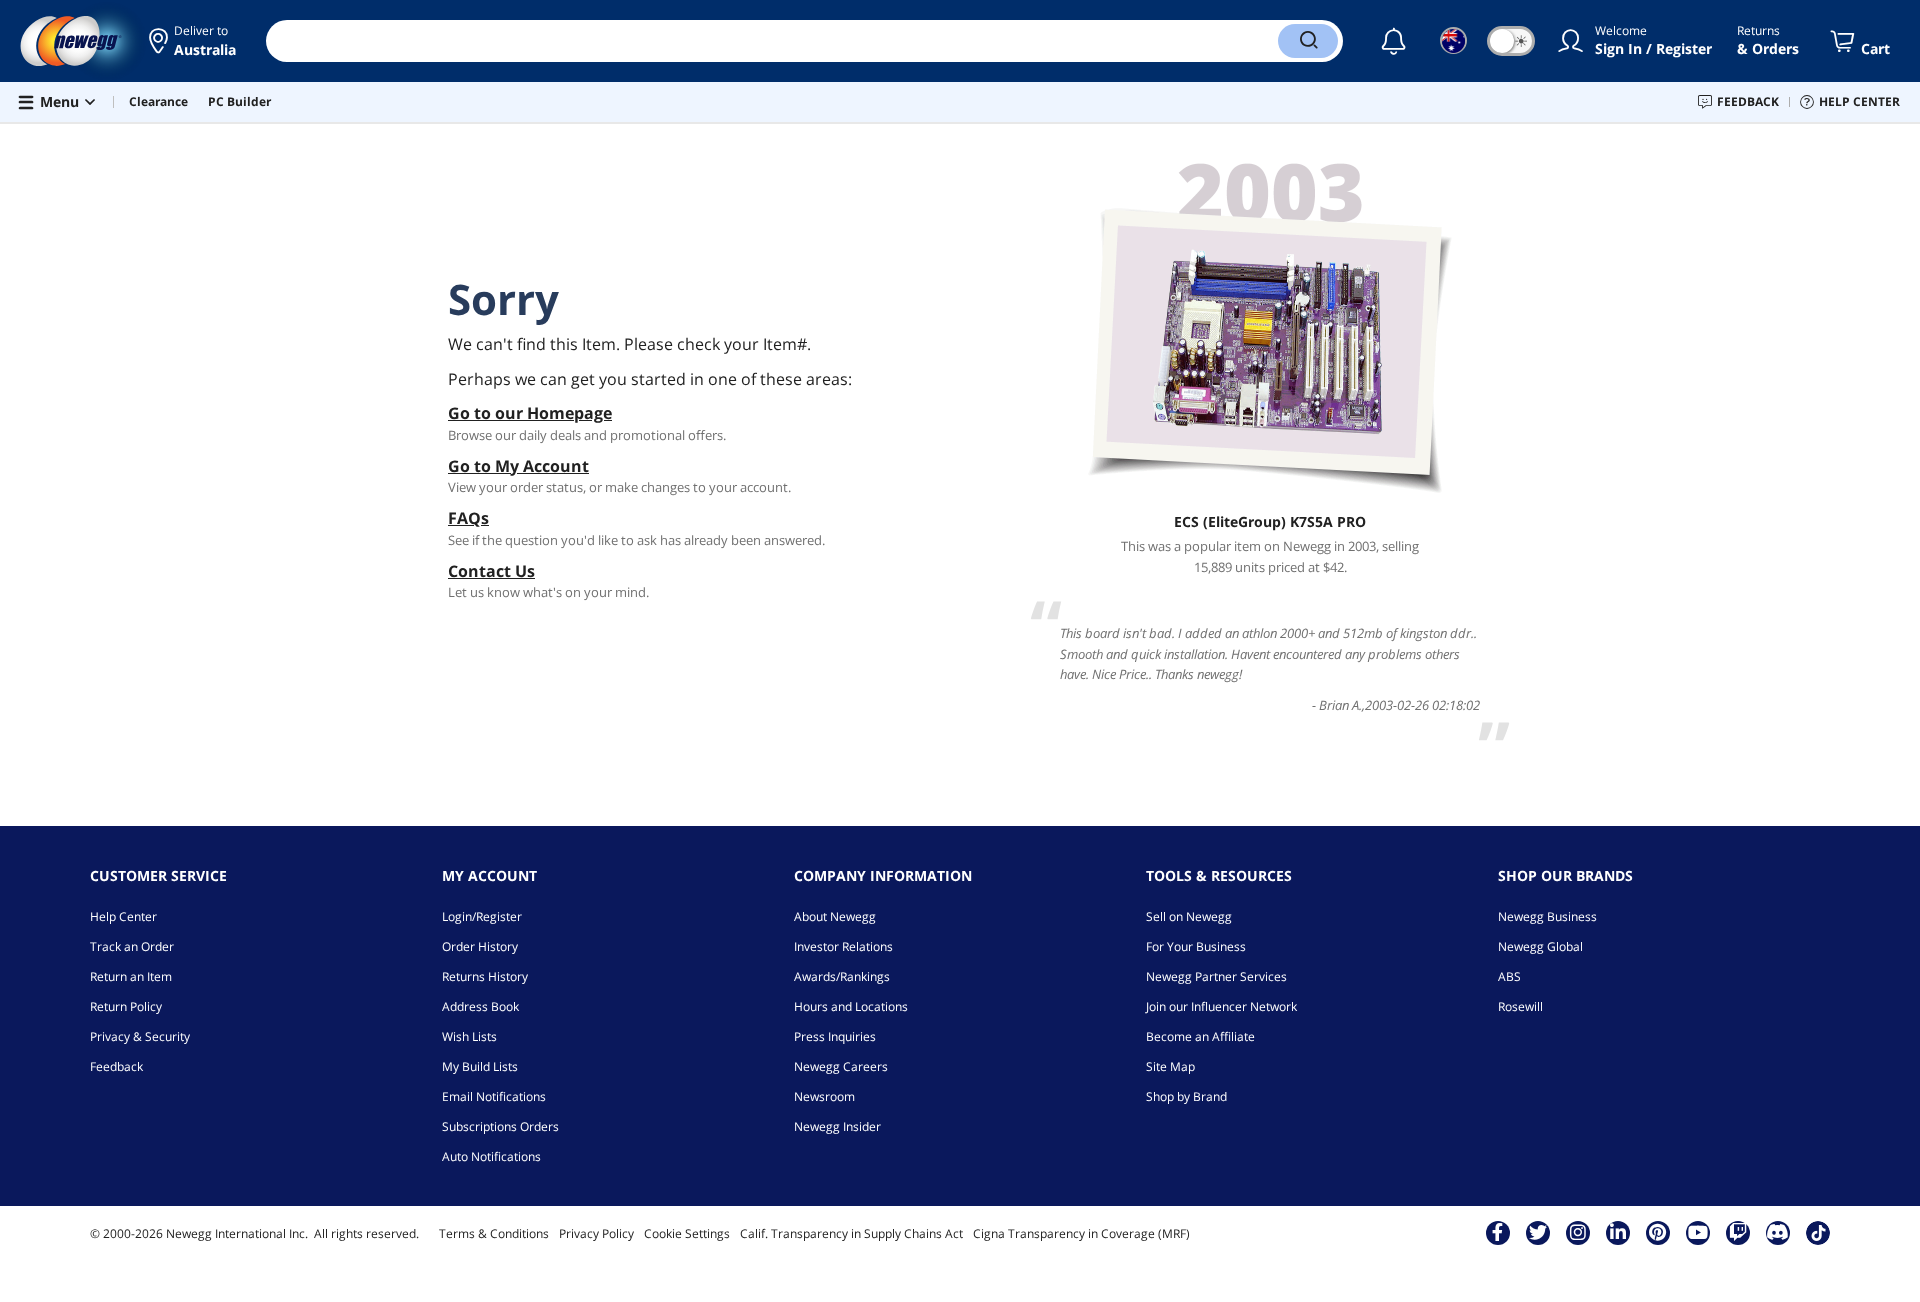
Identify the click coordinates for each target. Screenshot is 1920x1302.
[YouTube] (1698, 1232)
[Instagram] (1578, 1232)
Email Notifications (494, 1096)
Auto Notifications (491, 1156)
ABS (1509, 976)
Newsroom (824, 1096)
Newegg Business (1547, 916)
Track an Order (132, 946)
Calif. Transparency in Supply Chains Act (851, 1233)
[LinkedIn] (1618, 1232)
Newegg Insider (837, 1126)
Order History (480, 946)
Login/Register (482, 916)
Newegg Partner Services (1216, 976)
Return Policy (126, 1006)
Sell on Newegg (1189, 916)
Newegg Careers (841, 1066)
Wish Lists (469, 1036)
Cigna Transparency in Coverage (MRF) (1081, 1233)
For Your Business (1196, 946)
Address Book (480, 1006)
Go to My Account (518, 466)
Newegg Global (1540, 946)
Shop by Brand (1186, 1096)
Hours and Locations (851, 1006)
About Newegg (835, 916)
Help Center (123, 916)
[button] (192, 41)
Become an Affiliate (1200, 1036)
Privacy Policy (596, 1233)
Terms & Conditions (494, 1233)
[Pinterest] (1657, 1232)
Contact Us (491, 571)
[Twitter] (1538, 1232)
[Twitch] (1738, 1232)
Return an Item (131, 976)
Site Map (1170, 1066)
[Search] (1308, 41)
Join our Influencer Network (1221, 1006)
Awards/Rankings (842, 976)
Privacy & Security (140, 1036)
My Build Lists (480, 1066)
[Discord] (1777, 1232)
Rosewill (1520, 1006)
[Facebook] (1497, 1232)
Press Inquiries (835, 1036)
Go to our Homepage (530, 413)
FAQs (468, 518)
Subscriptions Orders (500, 1126)
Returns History (485, 976)
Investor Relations (843, 946)
